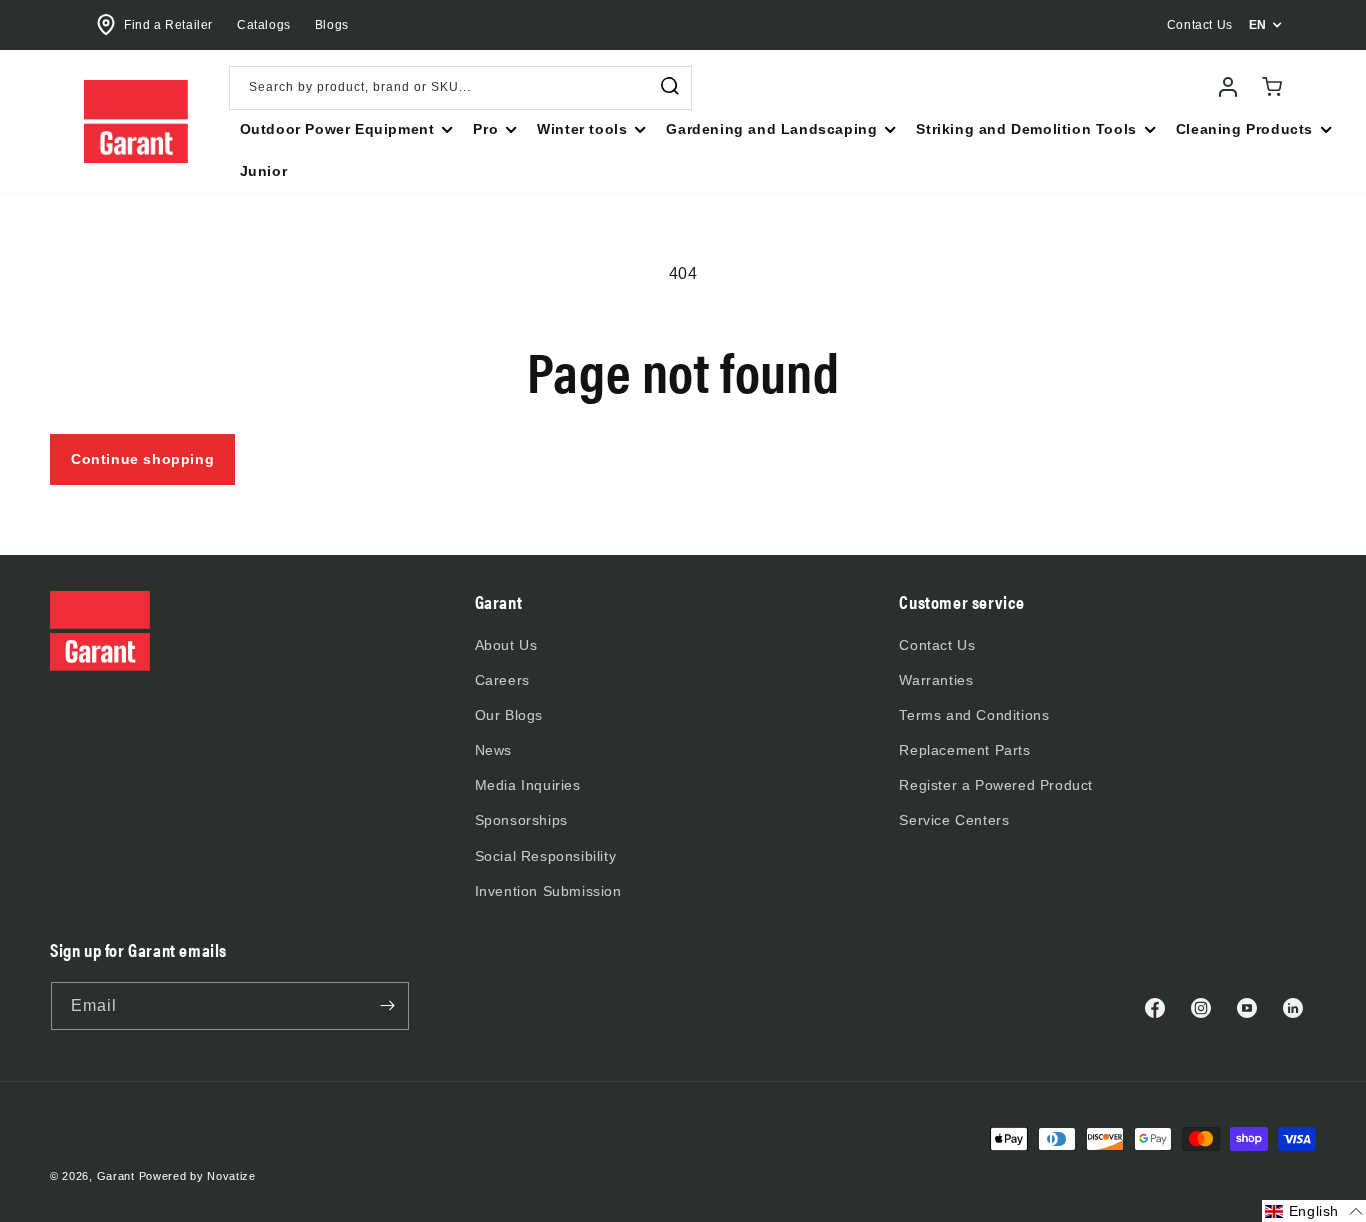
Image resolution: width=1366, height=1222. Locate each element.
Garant (116, 1176)
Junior (264, 171)
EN (1258, 25)
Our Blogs (509, 715)
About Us (506, 645)
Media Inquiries (528, 785)
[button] (345, 129)
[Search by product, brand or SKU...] (670, 86)
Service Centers (954, 820)
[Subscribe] (387, 1006)
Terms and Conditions (974, 715)
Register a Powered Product (996, 785)
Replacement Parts (964, 750)
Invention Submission (548, 891)
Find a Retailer (168, 25)
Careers (502, 680)
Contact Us (937, 645)
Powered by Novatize (197, 1176)
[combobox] (460, 88)
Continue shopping (142, 459)
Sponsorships (521, 820)
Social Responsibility (546, 856)
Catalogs (264, 25)
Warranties (936, 680)
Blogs (332, 25)
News (493, 750)
